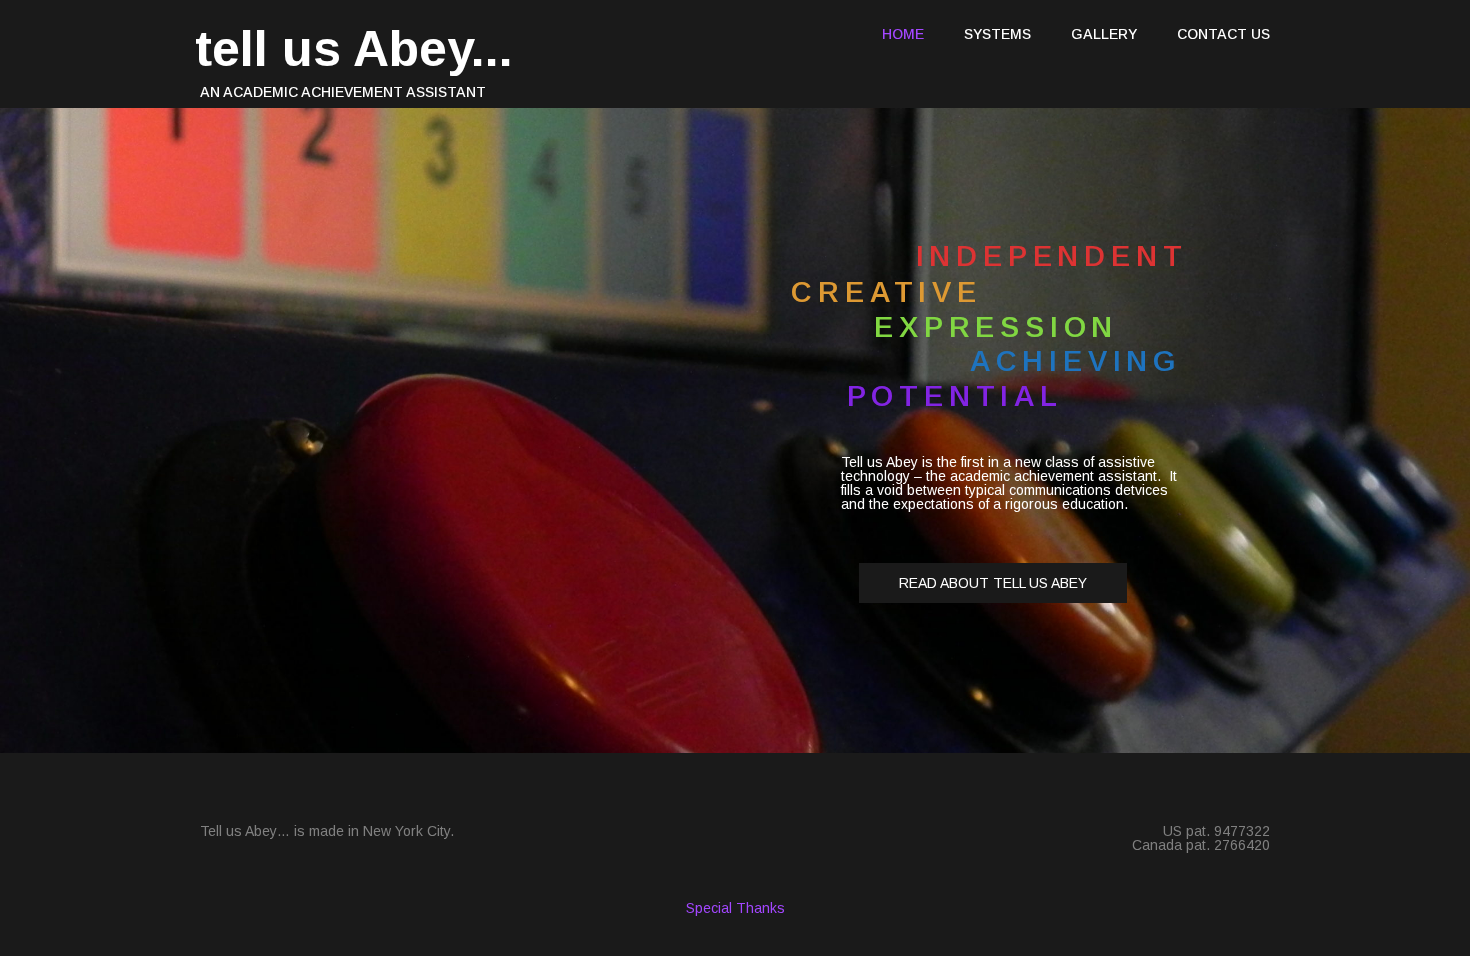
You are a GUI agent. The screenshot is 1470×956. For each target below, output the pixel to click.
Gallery (1104, 34)
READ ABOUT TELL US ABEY (993, 583)
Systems (997, 34)
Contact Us (1223, 34)
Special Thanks (735, 908)
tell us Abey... (354, 49)
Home (903, 34)
